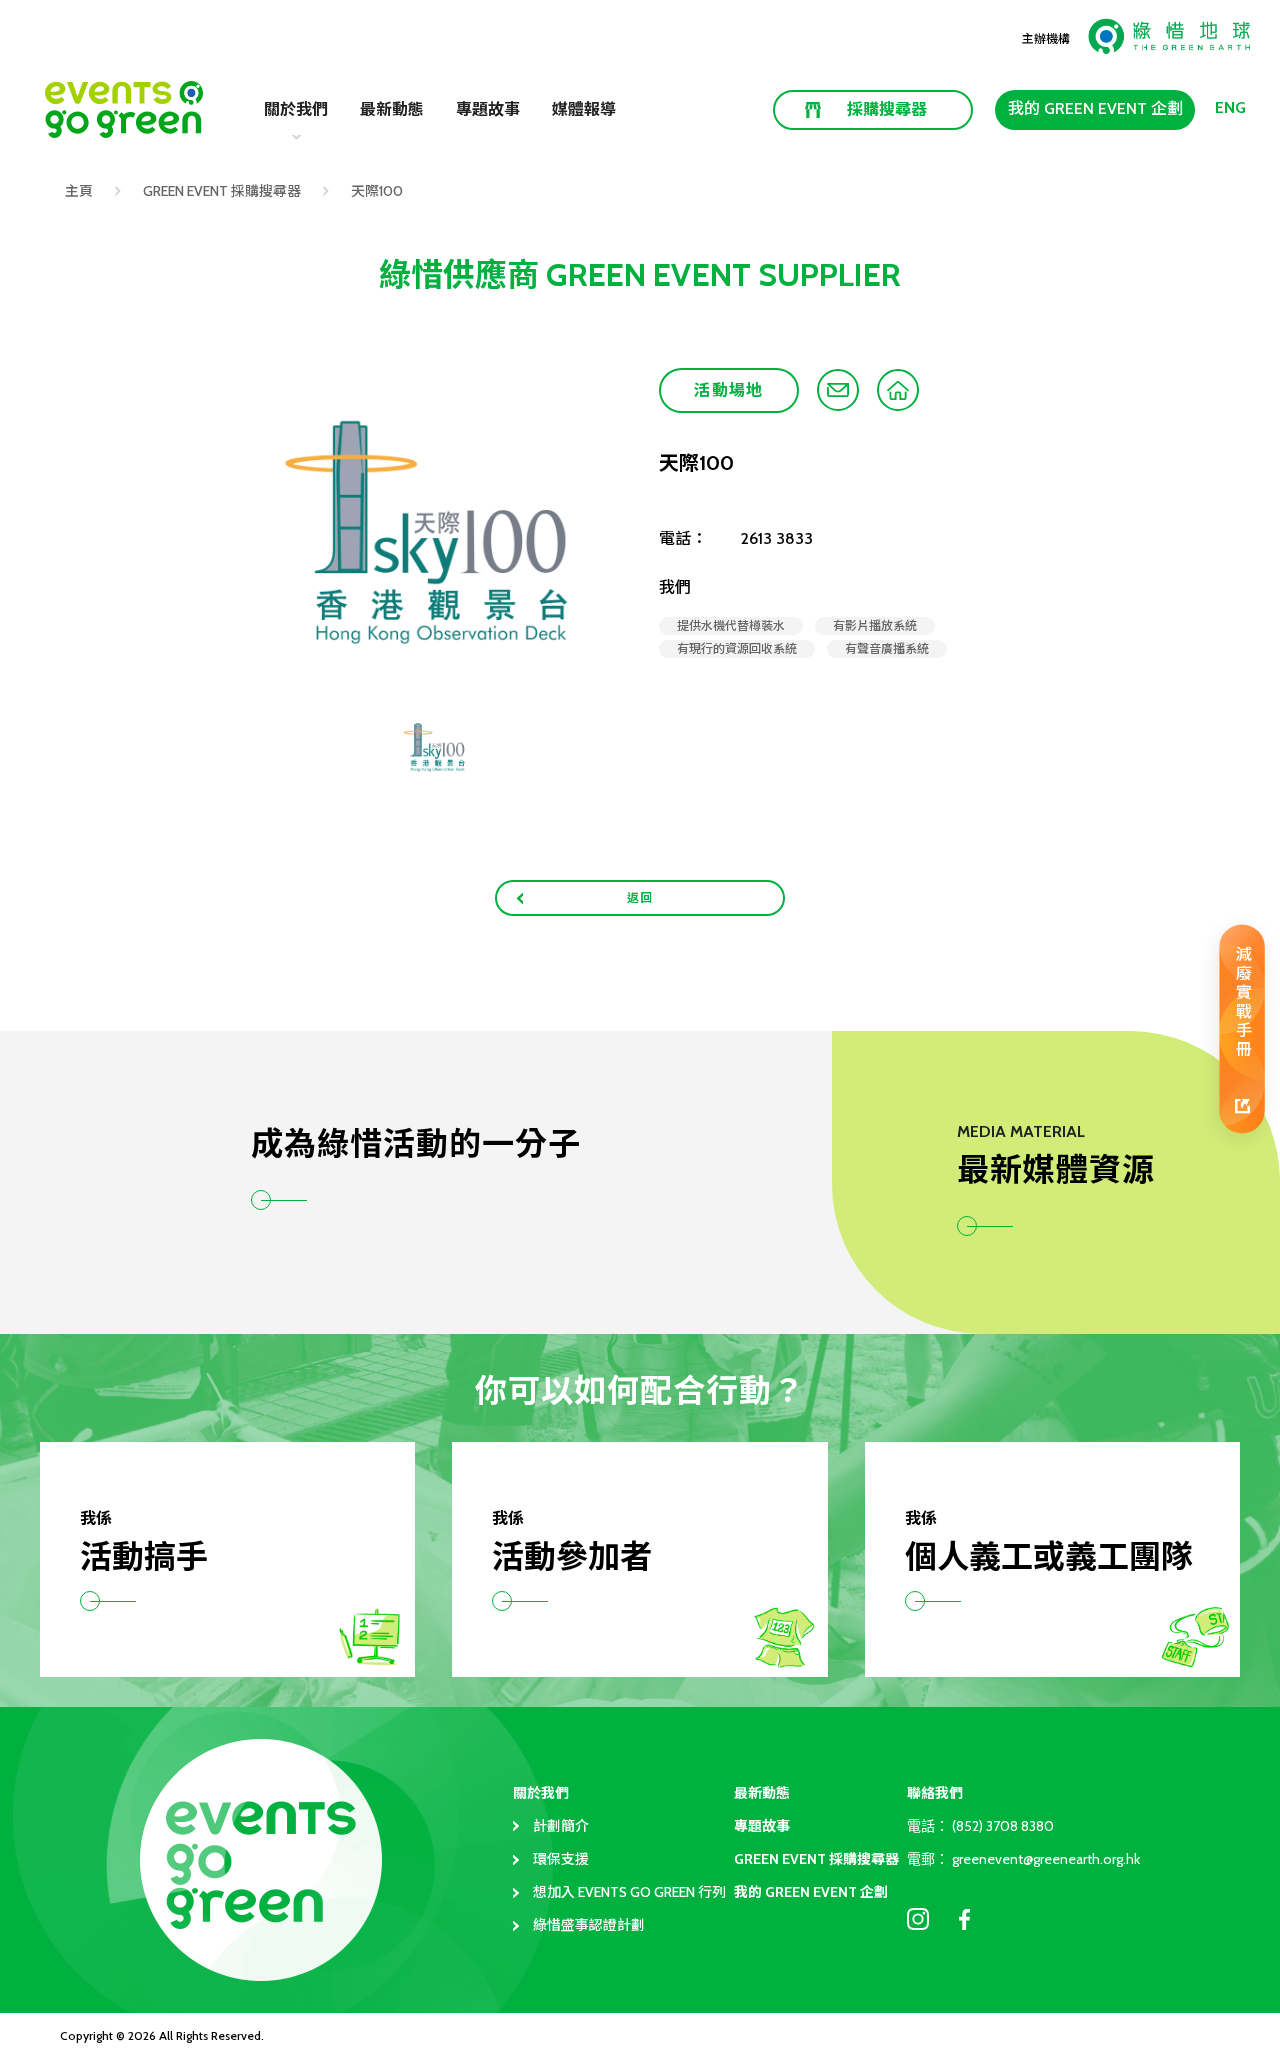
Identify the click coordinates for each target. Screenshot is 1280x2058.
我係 (96, 1518)
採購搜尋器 (887, 109)
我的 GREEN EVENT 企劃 (1095, 108)
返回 (640, 897)
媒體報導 (584, 109)
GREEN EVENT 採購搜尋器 (222, 191)
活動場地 (728, 390)
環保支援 (561, 1859)
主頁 (79, 191)
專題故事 (488, 109)
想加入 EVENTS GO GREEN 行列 (629, 1892)
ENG (1230, 107)
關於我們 (541, 1793)
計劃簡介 (561, 1826)
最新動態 (392, 109)
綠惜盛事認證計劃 (589, 1925)
